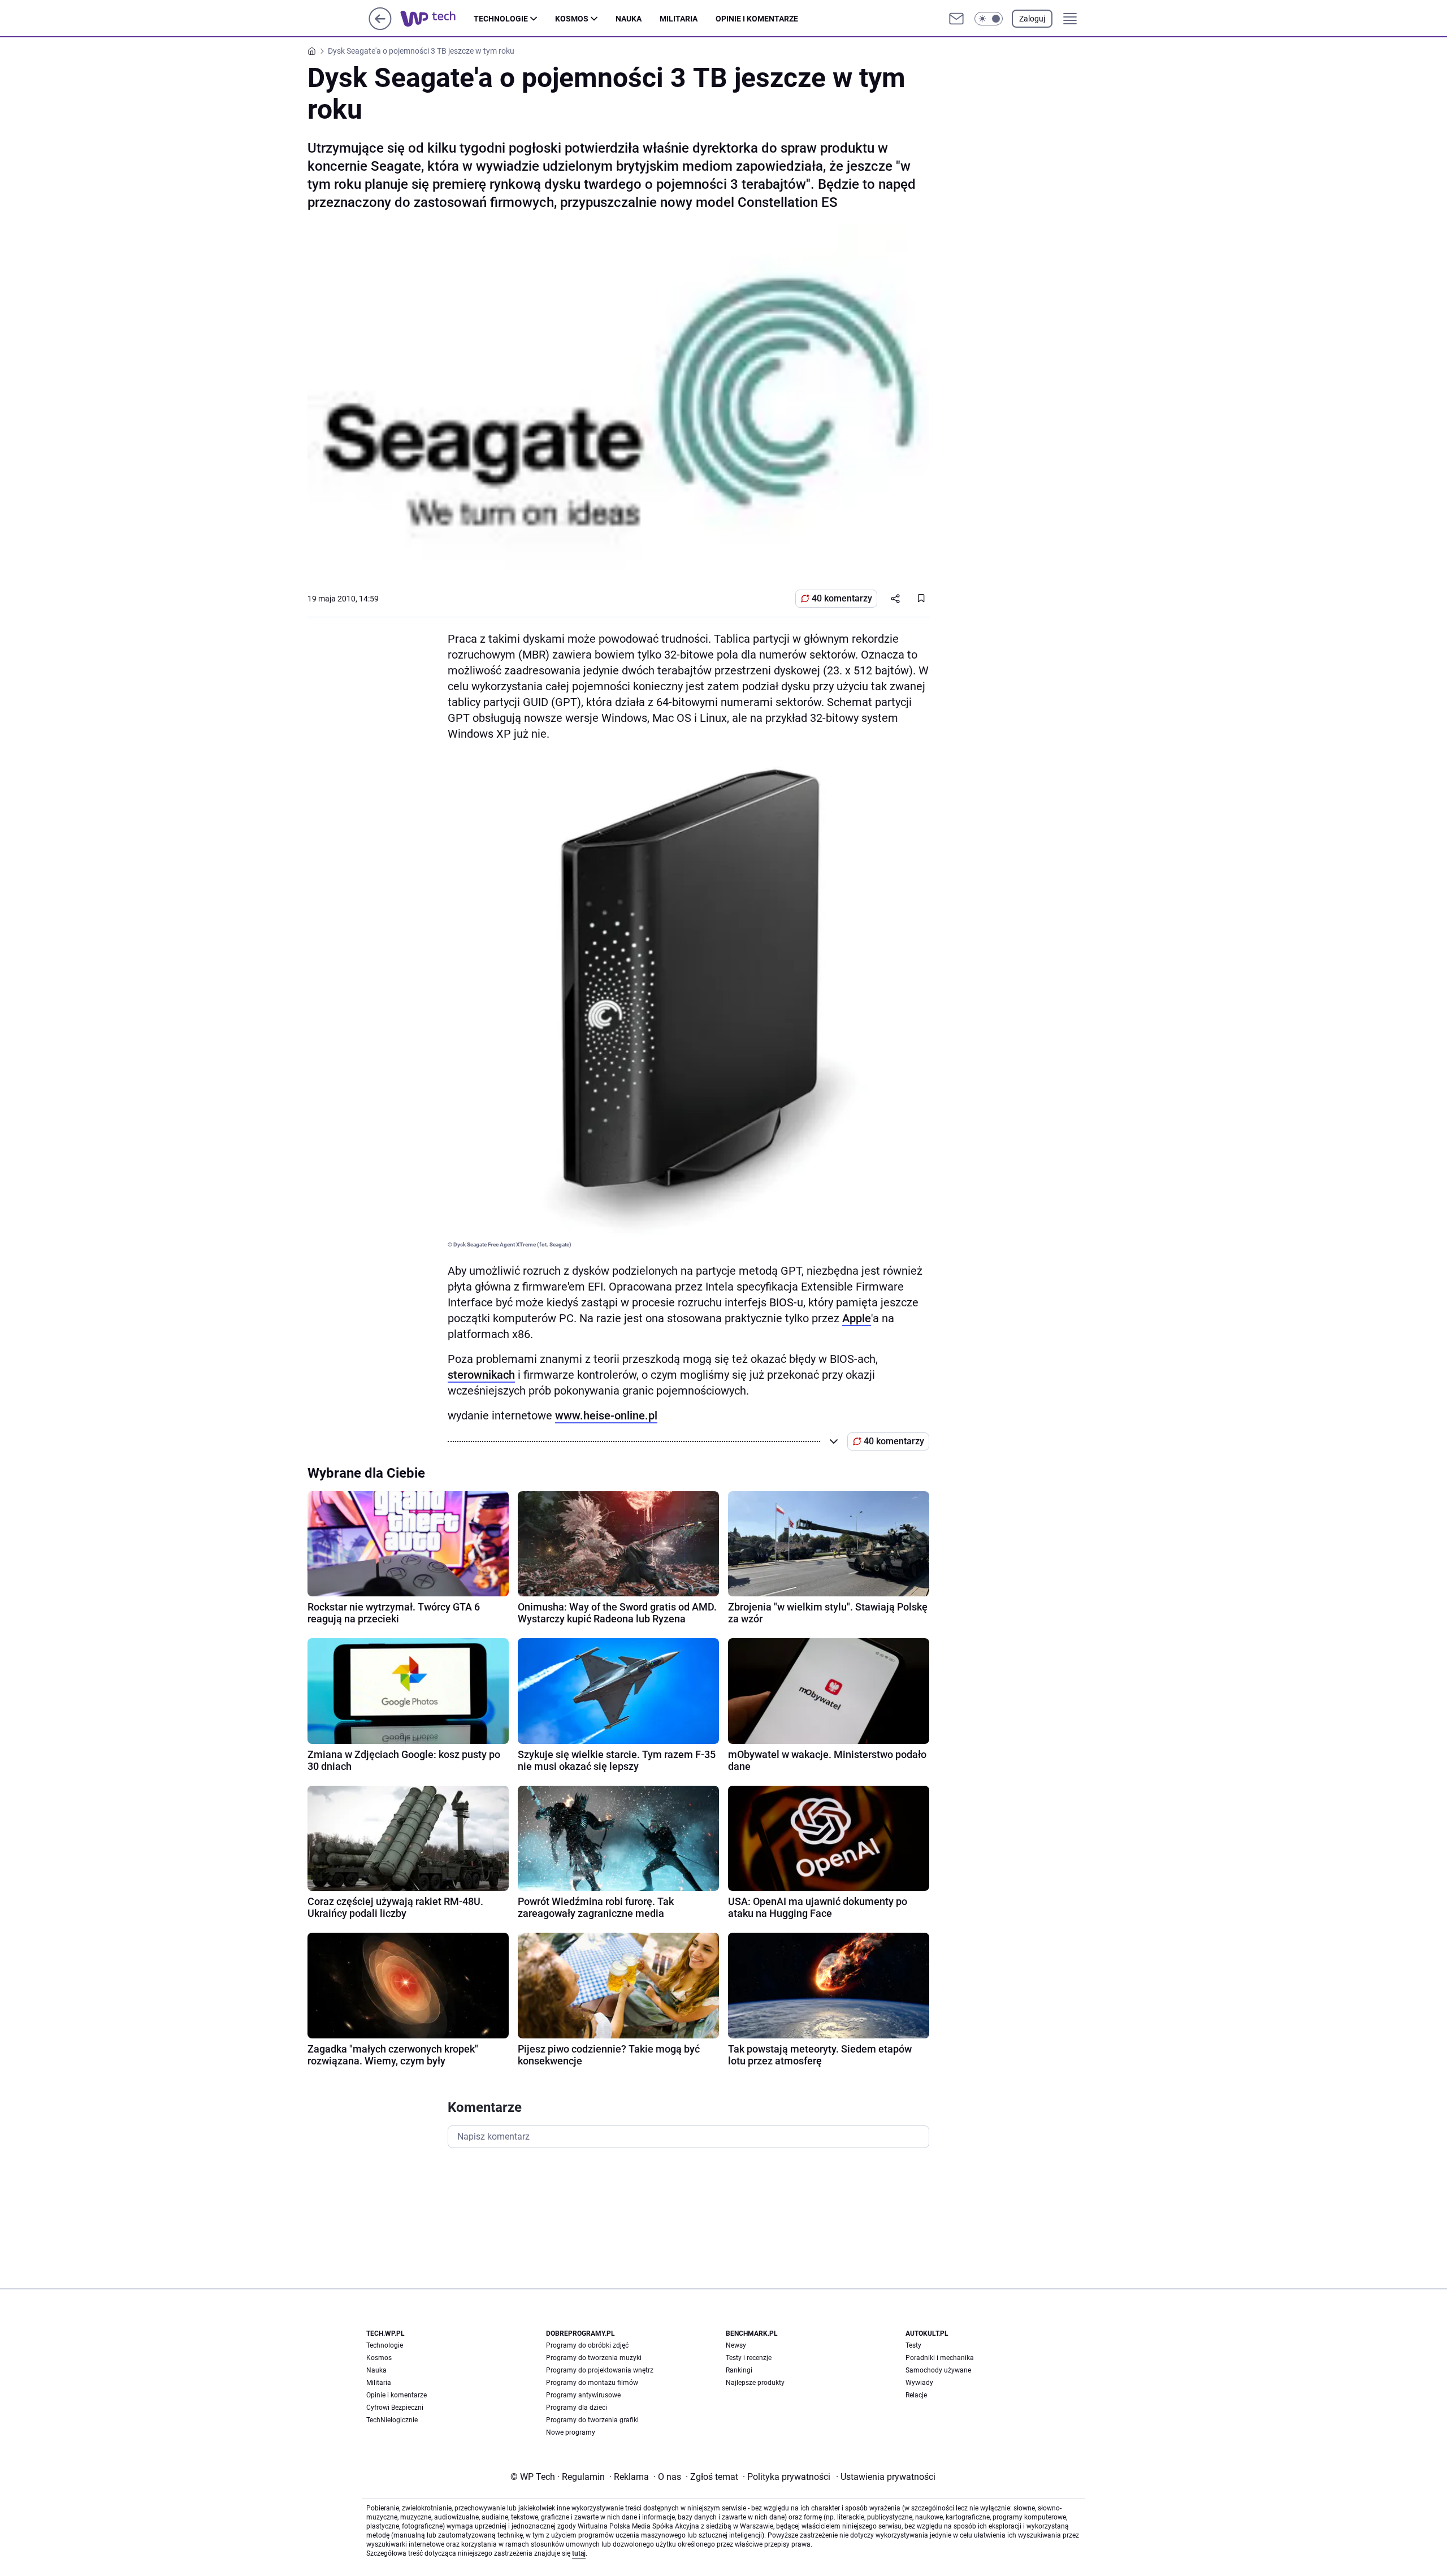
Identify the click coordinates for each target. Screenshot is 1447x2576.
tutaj (579, 2553)
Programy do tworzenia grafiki (592, 2420)
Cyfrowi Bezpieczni (395, 2408)
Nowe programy (571, 2432)
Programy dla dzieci (577, 2408)
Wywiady (919, 2383)
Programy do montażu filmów (592, 2383)
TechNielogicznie (392, 2420)
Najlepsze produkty (755, 2383)
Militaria (679, 19)
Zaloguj (1032, 19)
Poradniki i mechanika (940, 2358)
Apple (857, 1318)
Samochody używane (938, 2370)
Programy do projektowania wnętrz (600, 2370)
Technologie (501, 19)
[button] (989, 19)
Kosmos (572, 19)
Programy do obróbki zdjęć (587, 2345)
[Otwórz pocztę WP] (956, 19)
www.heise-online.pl (606, 1415)
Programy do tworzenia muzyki (594, 2358)
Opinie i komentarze (757, 19)
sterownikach (481, 1375)
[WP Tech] (437, 19)
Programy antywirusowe (583, 2395)
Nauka (629, 19)
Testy (913, 2345)
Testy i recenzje (749, 2358)
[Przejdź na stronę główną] (380, 27)
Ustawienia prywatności (886, 2477)
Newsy (736, 2345)
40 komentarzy (842, 598)
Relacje (916, 2395)
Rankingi (739, 2370)
